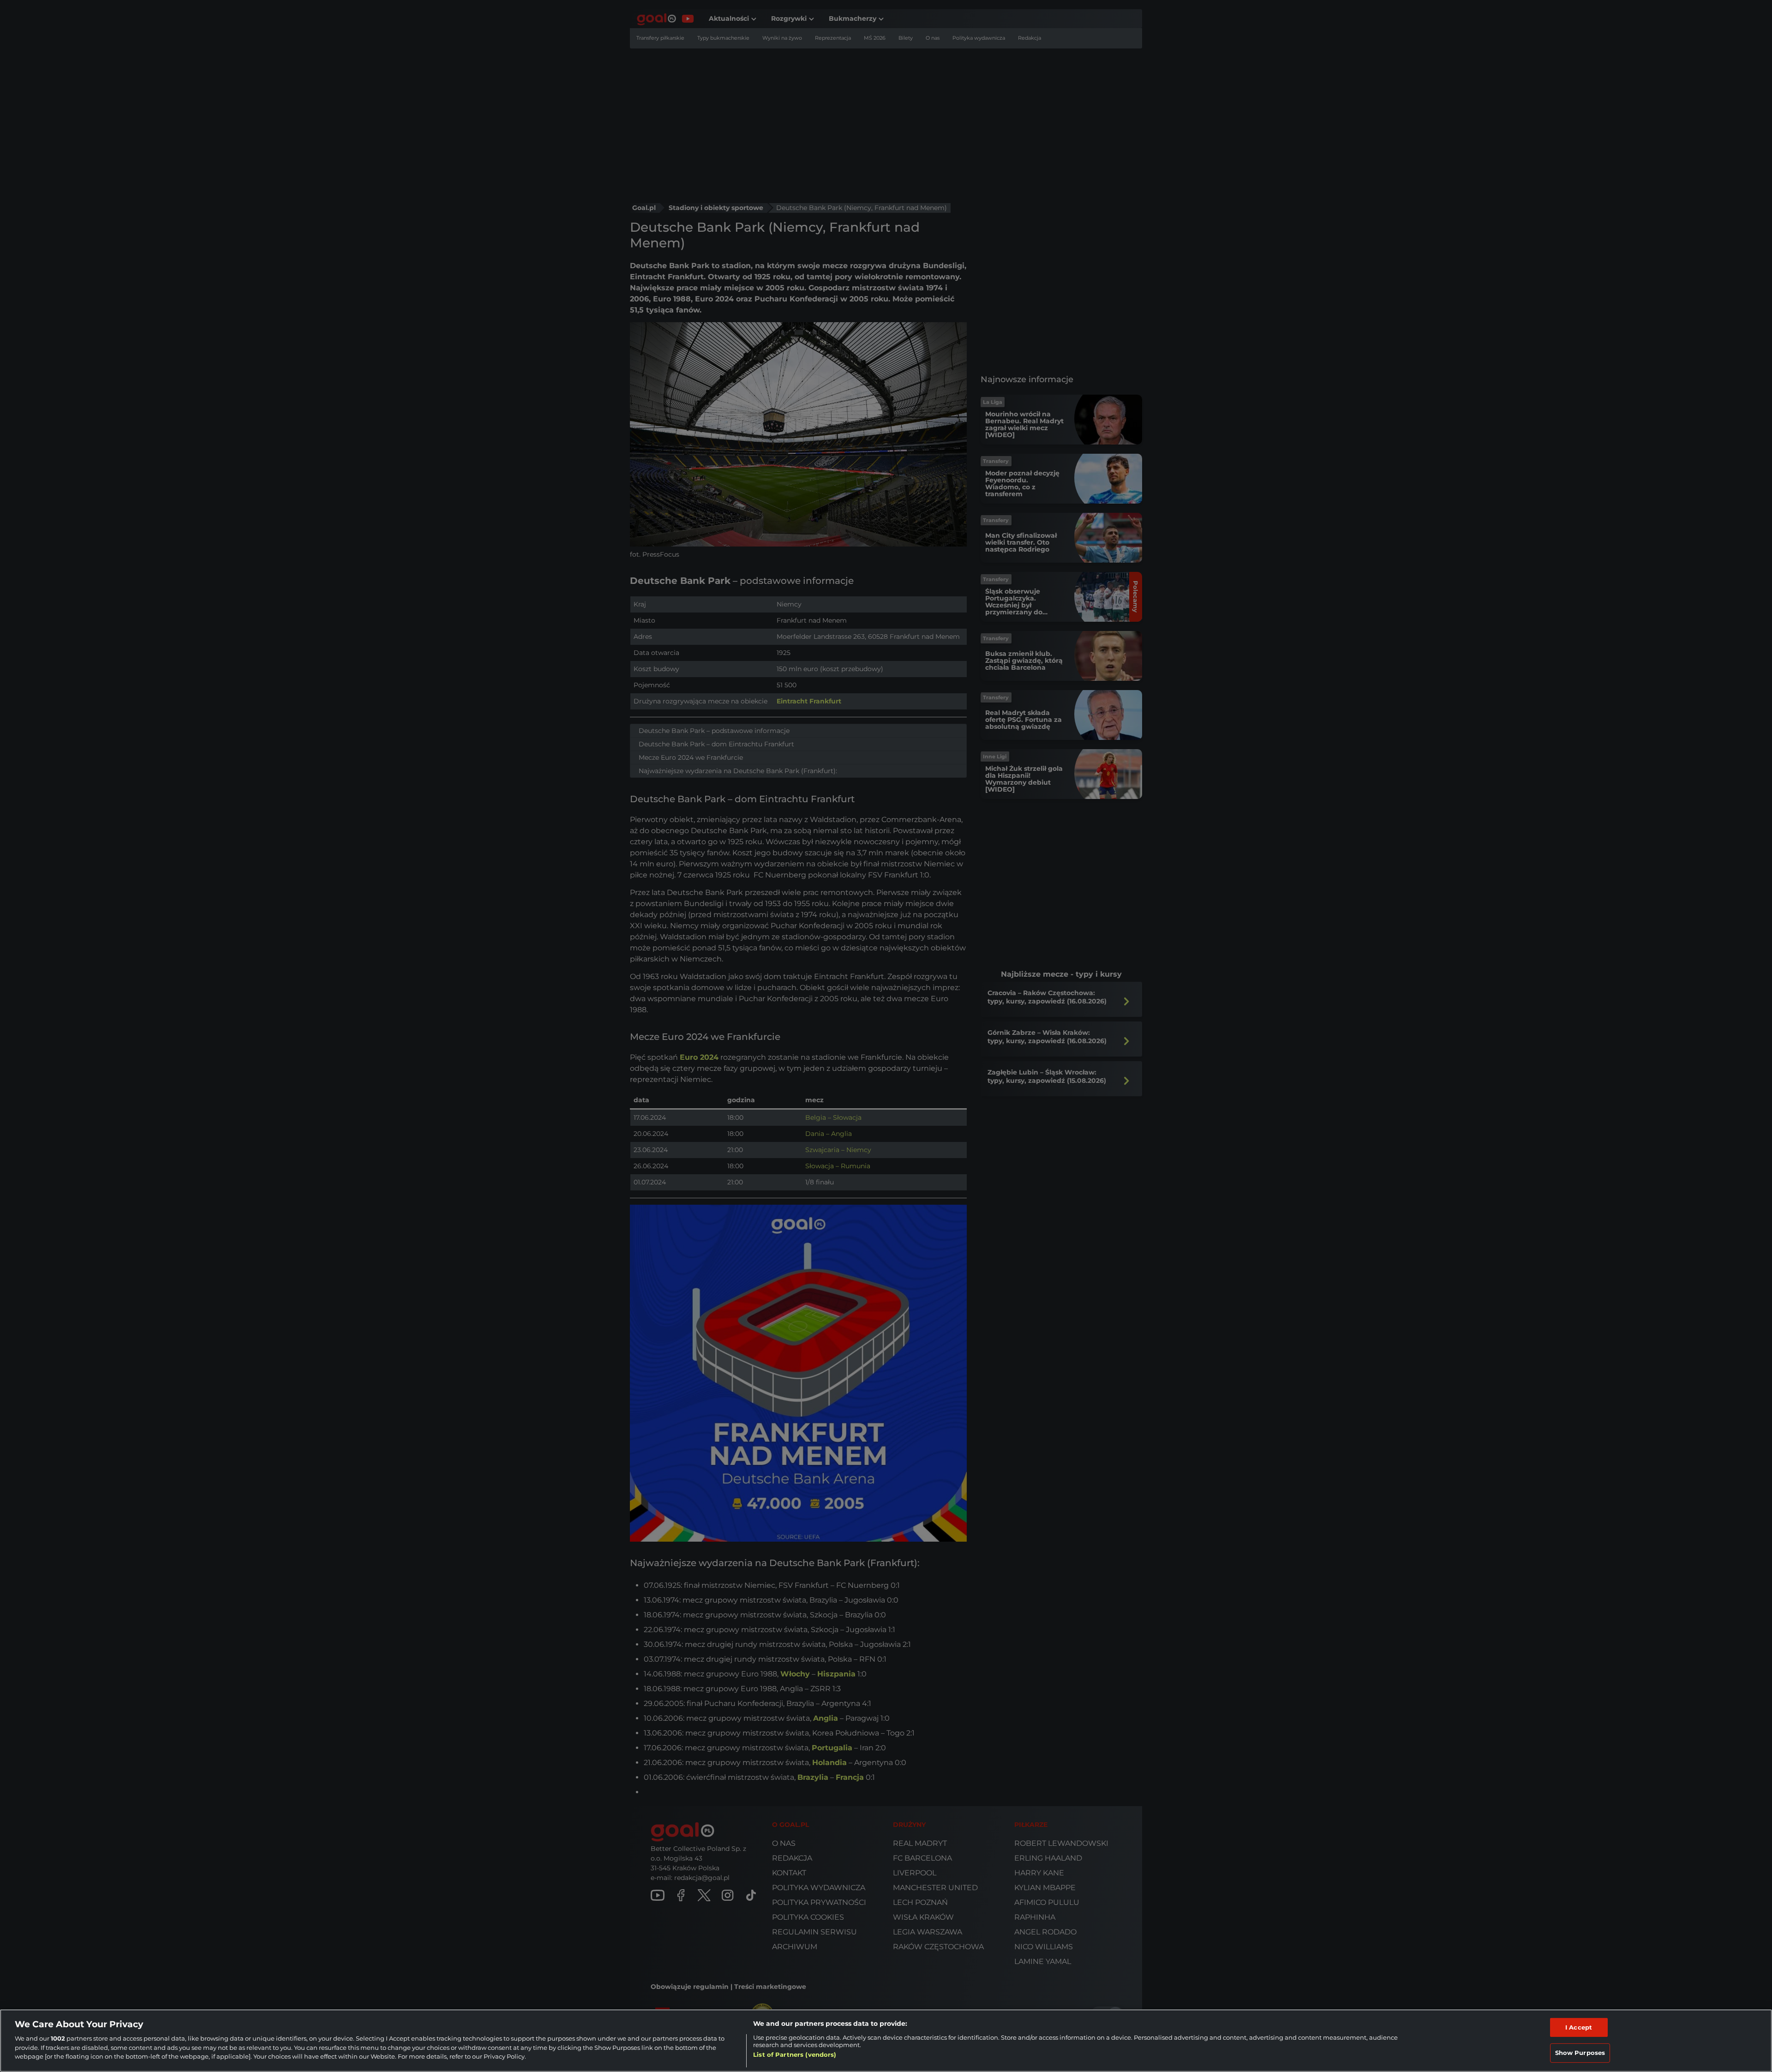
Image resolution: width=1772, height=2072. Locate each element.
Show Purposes (1580, 2053)
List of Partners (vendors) (795, 2054)
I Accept (1579, 2027)
